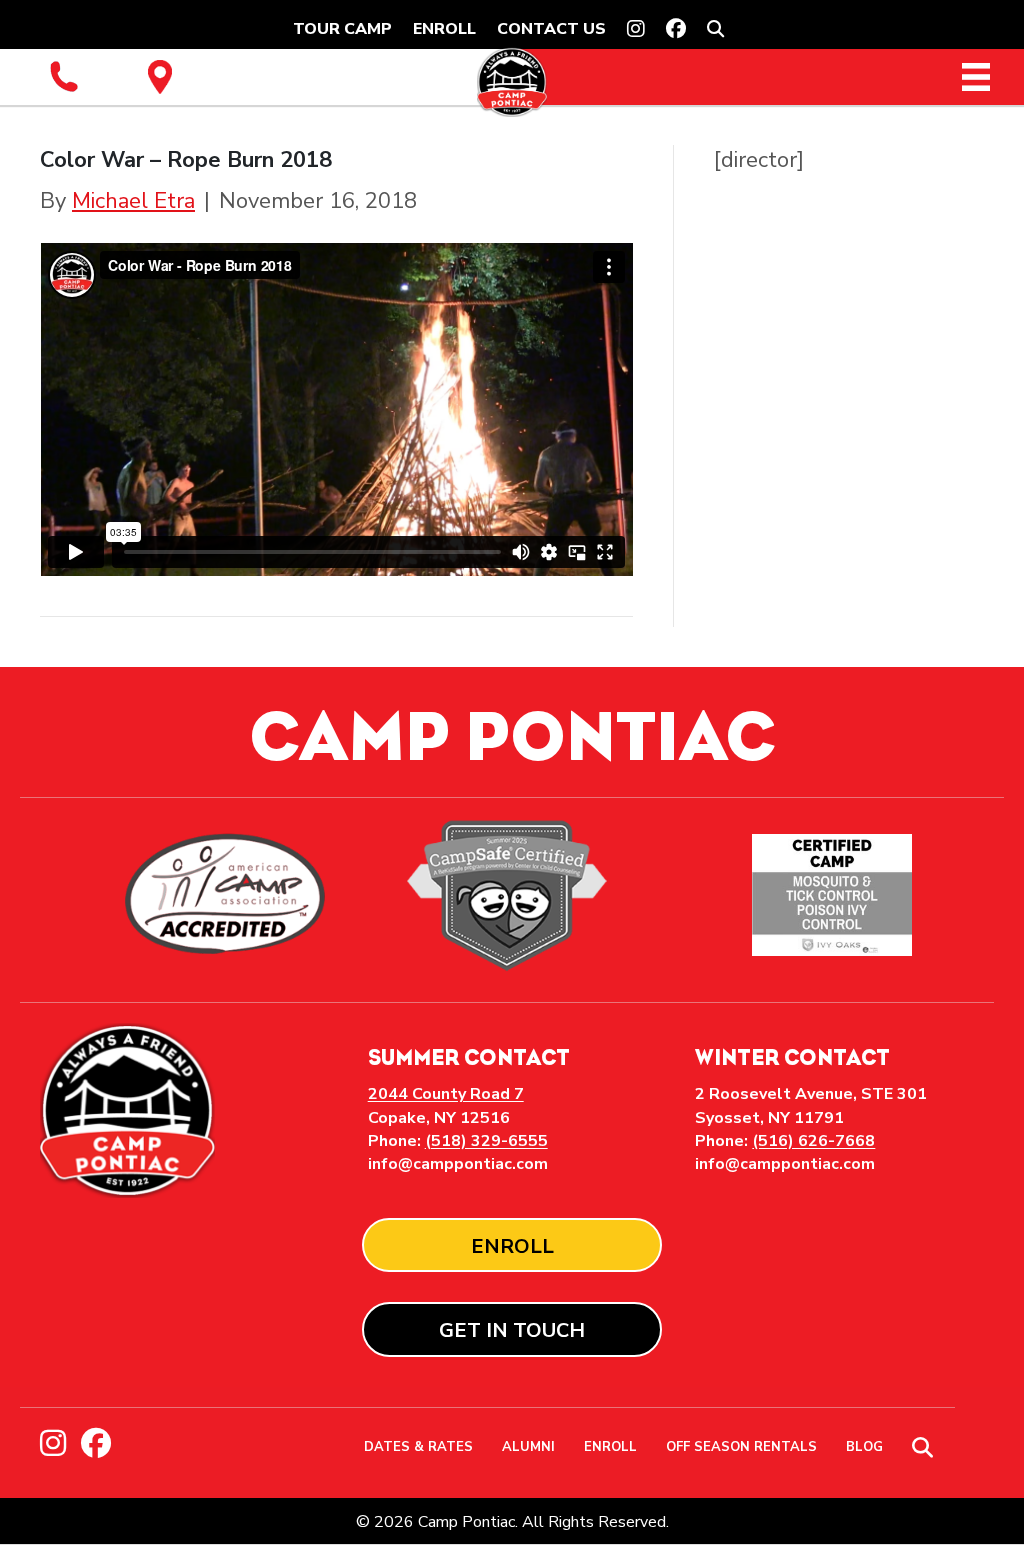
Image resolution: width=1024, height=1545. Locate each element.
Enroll (444, 29)
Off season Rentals (741, 1448)
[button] (719, 29)
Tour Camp (342, 29)
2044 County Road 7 (446, 1094)
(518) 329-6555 (486, 1141)
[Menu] (976, 77)
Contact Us (551, 29)
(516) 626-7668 (813, 1141)
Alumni (528, 1448)
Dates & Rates (418, 1448)
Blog (864, 1448)
